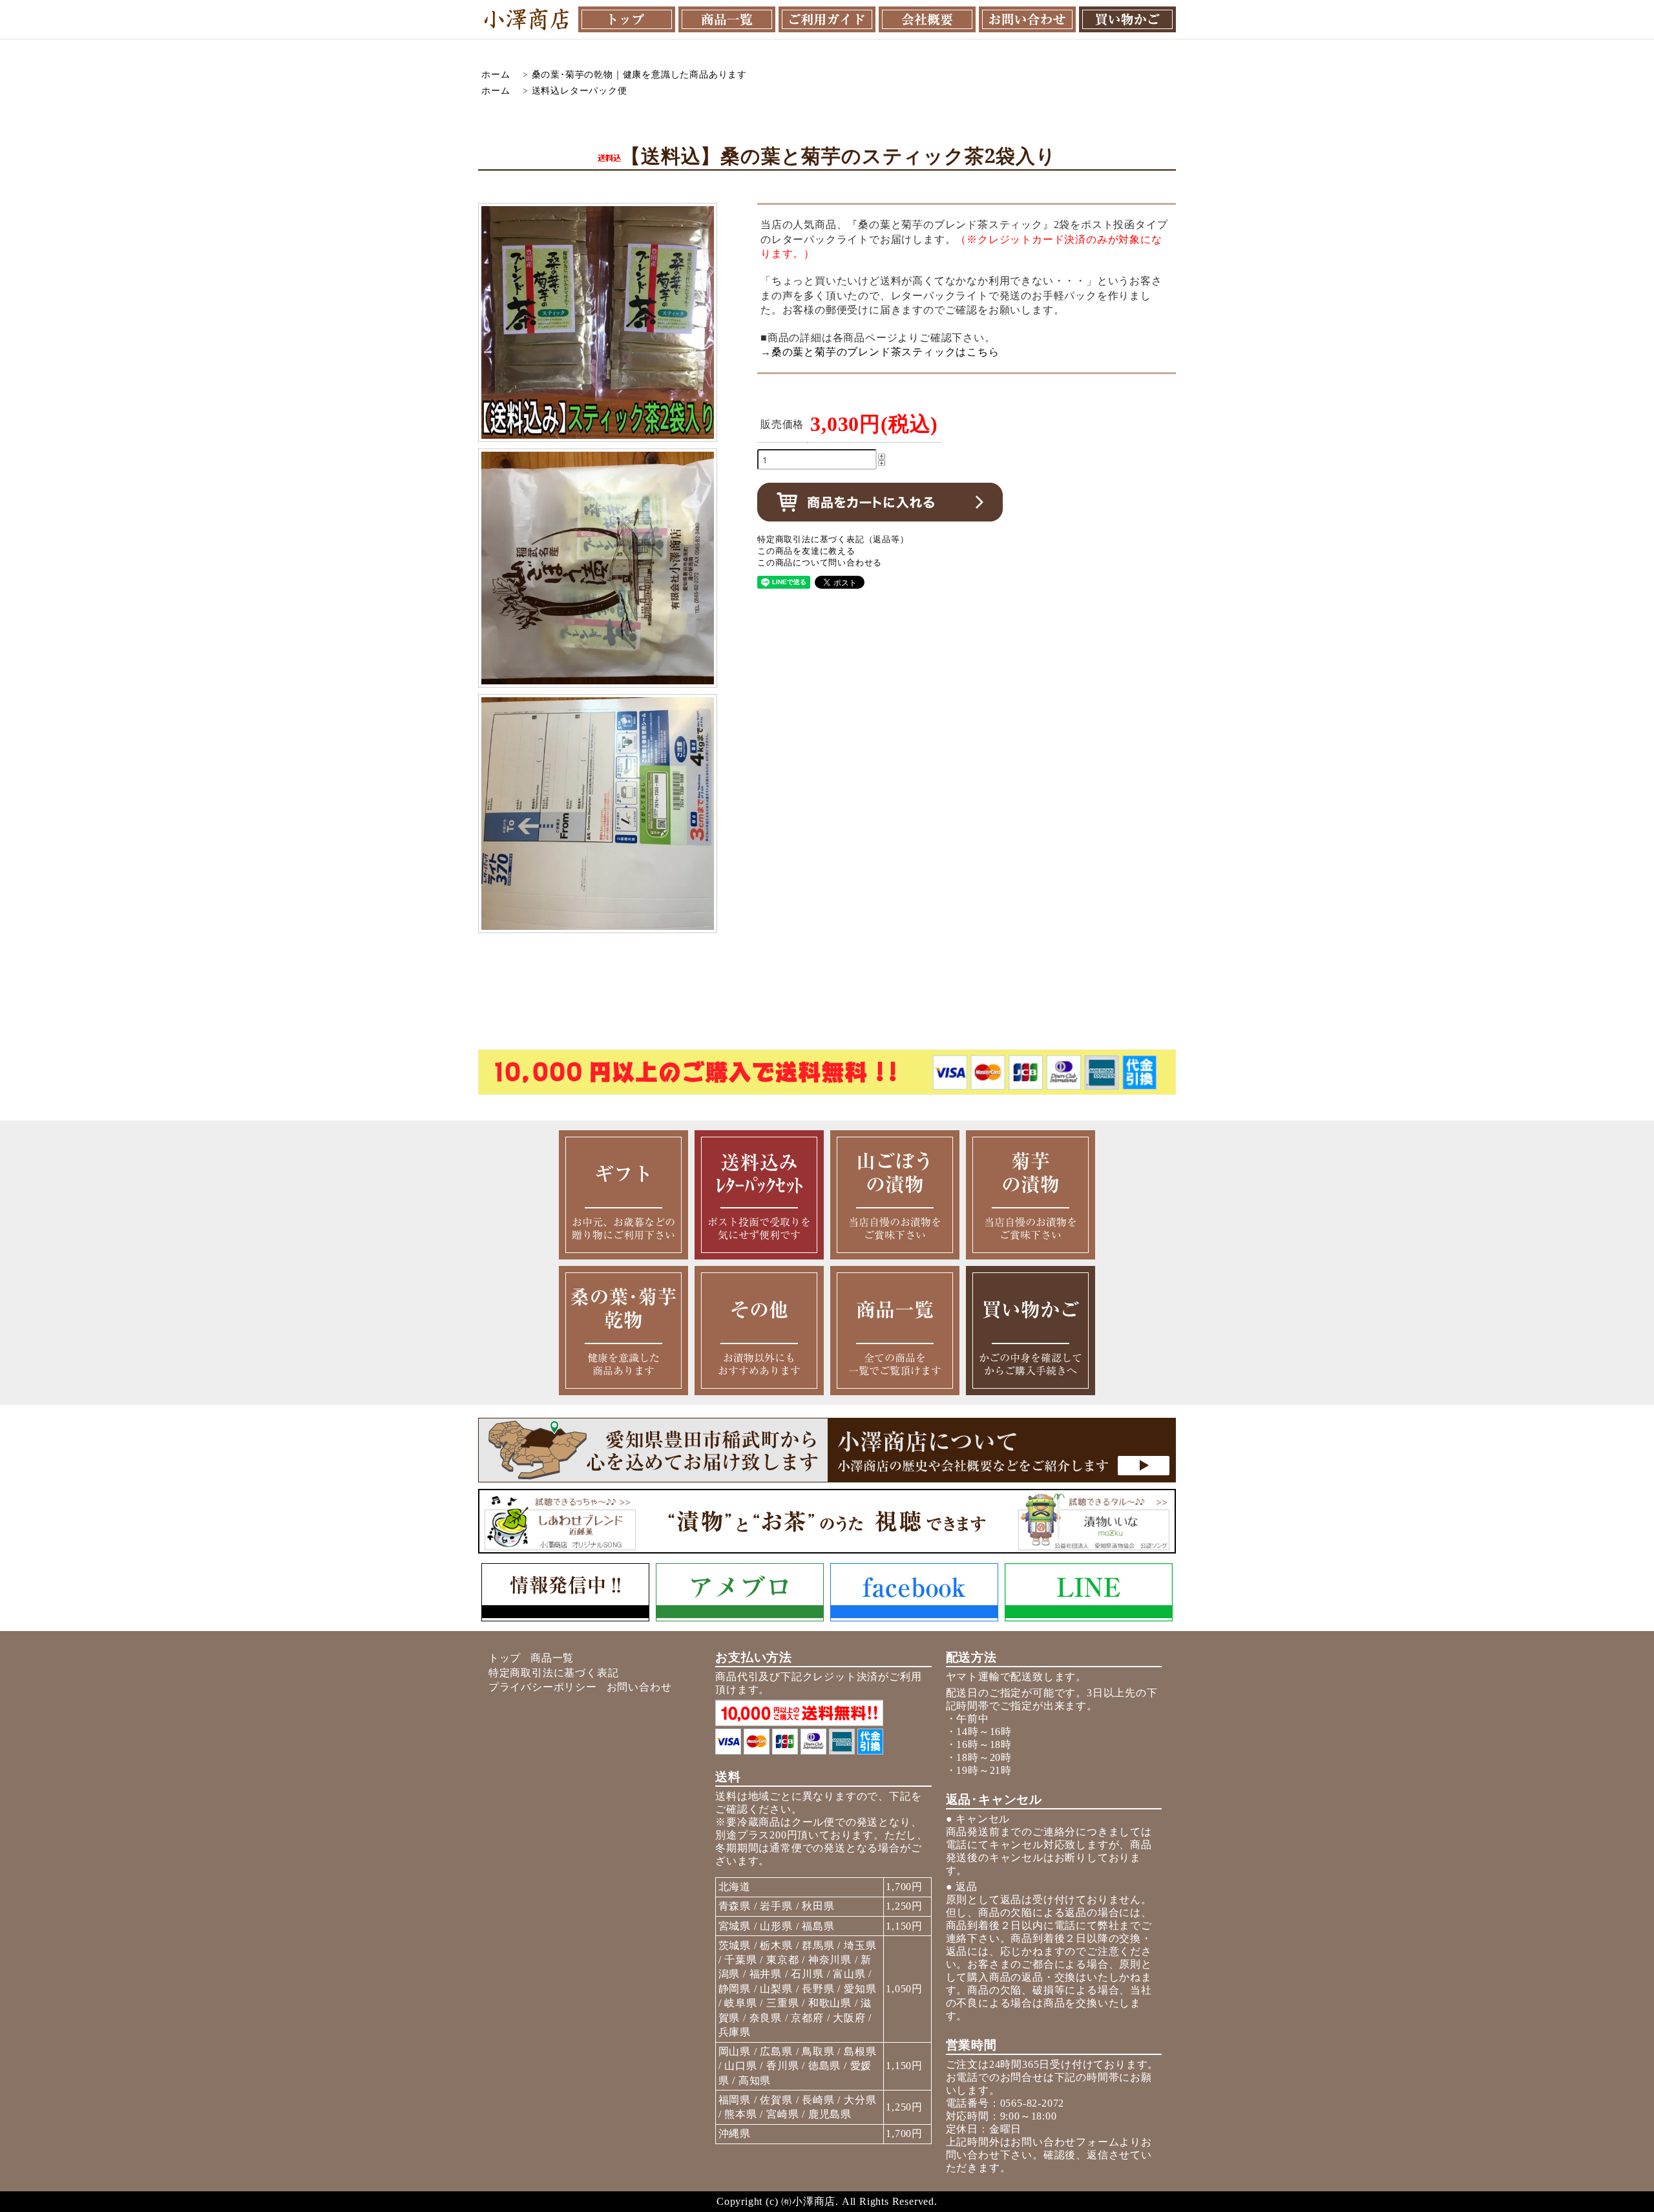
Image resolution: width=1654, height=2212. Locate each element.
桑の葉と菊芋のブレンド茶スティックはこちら (885, 352)
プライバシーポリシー (543, 1687)
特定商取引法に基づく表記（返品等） (833, 540)
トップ (505, 1658)
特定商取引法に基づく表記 (554, 1673)
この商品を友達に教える (806, 551)
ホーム (496, 74)
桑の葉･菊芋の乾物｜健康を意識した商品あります (639, 74)
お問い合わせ (639, 1687)
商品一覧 (552, 1658)
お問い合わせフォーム (1065, 2142)
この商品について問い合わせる (820, 563)
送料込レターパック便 (580, 90)
